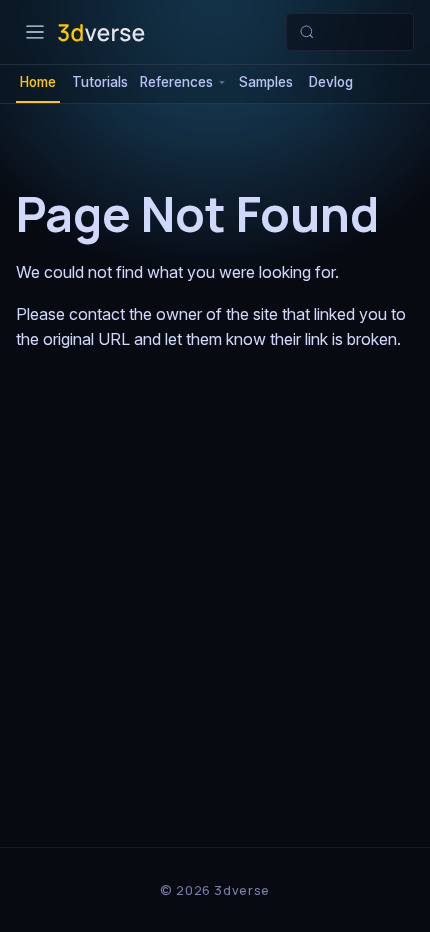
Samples (266, 82)
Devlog (331, 82)
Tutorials (100, 82)
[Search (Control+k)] (350, 32)
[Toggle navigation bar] (35, 32)
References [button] (176, 82)
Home (38, 82)
